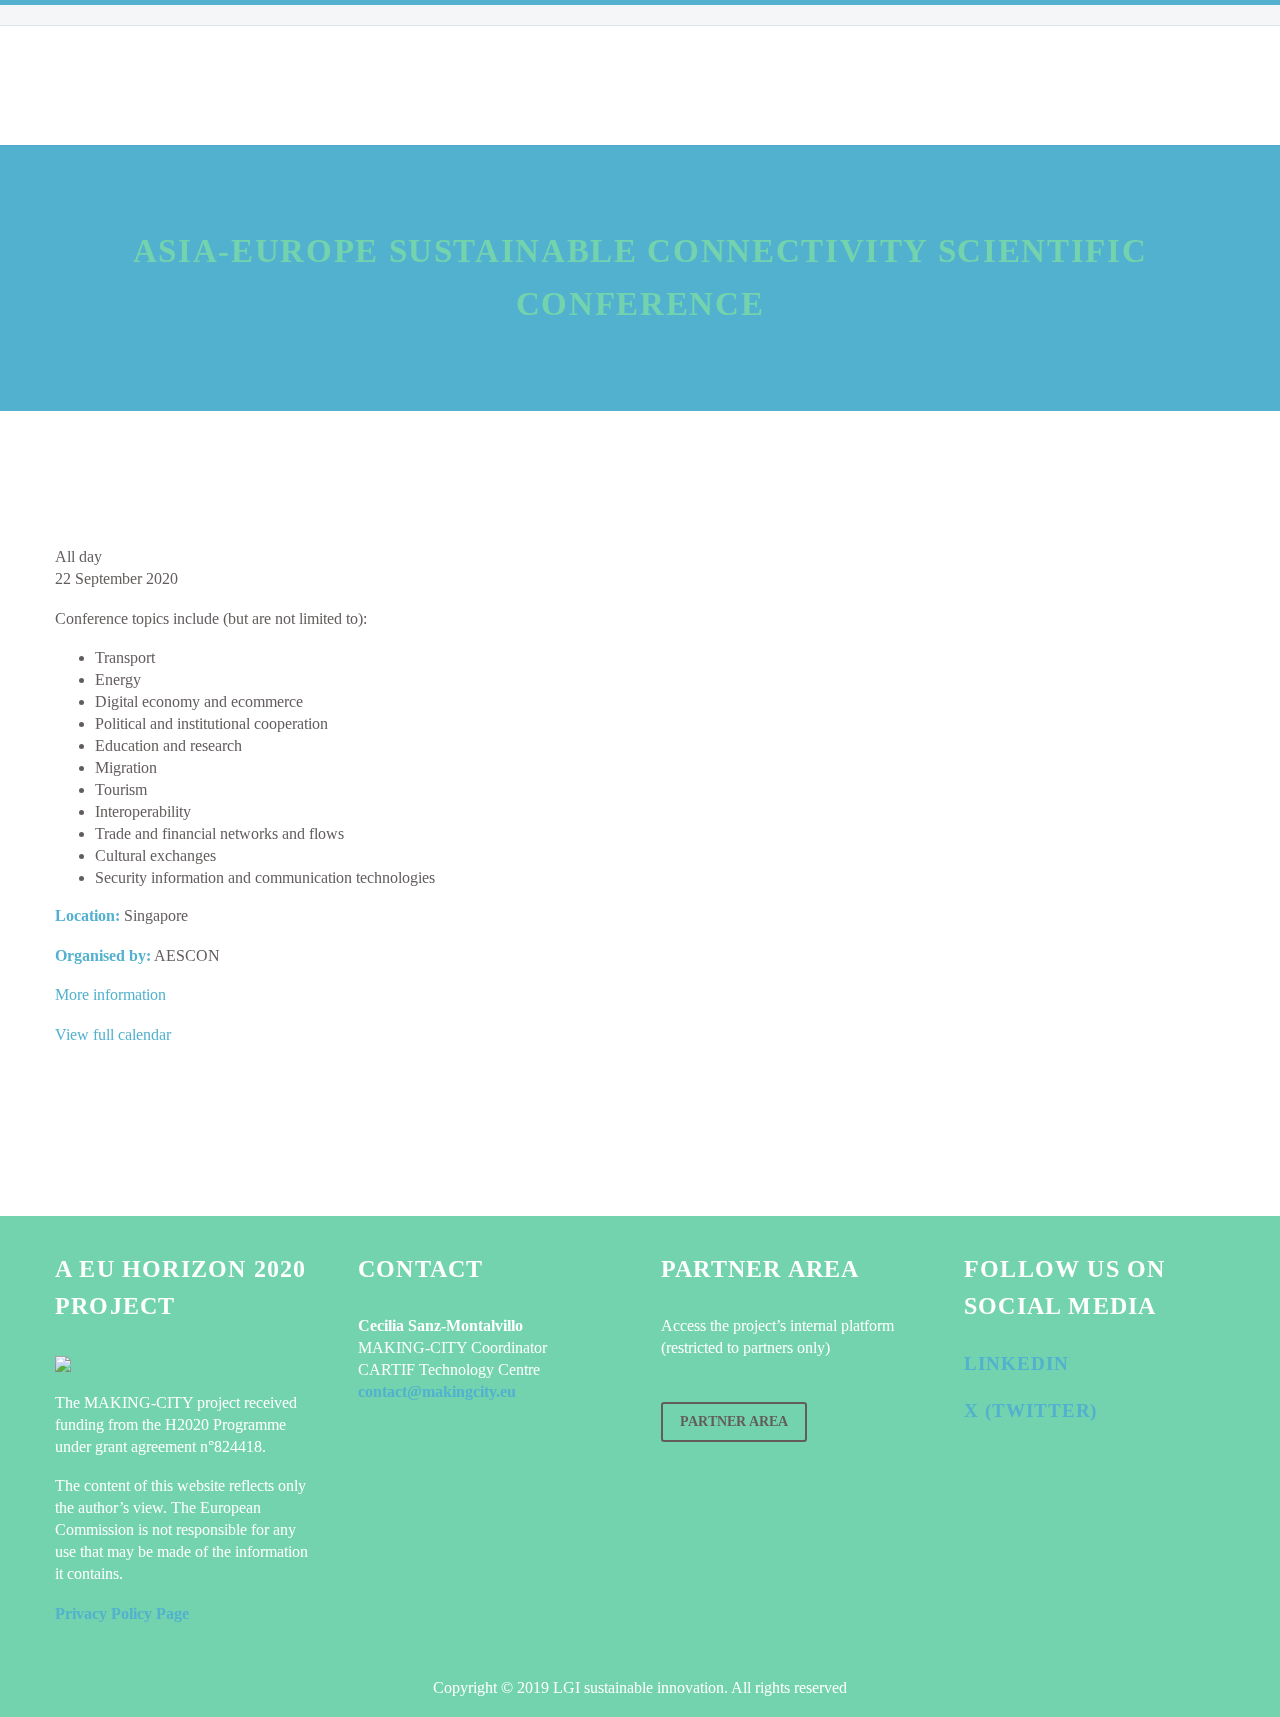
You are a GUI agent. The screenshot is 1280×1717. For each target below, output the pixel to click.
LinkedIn (1016, 1363)
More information (110, 994)
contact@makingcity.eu (437, 1391)
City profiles (386, 85)
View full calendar (113, 1034)
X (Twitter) (1030, 1410)
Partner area (734, 1421)
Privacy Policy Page (122, 1613)
